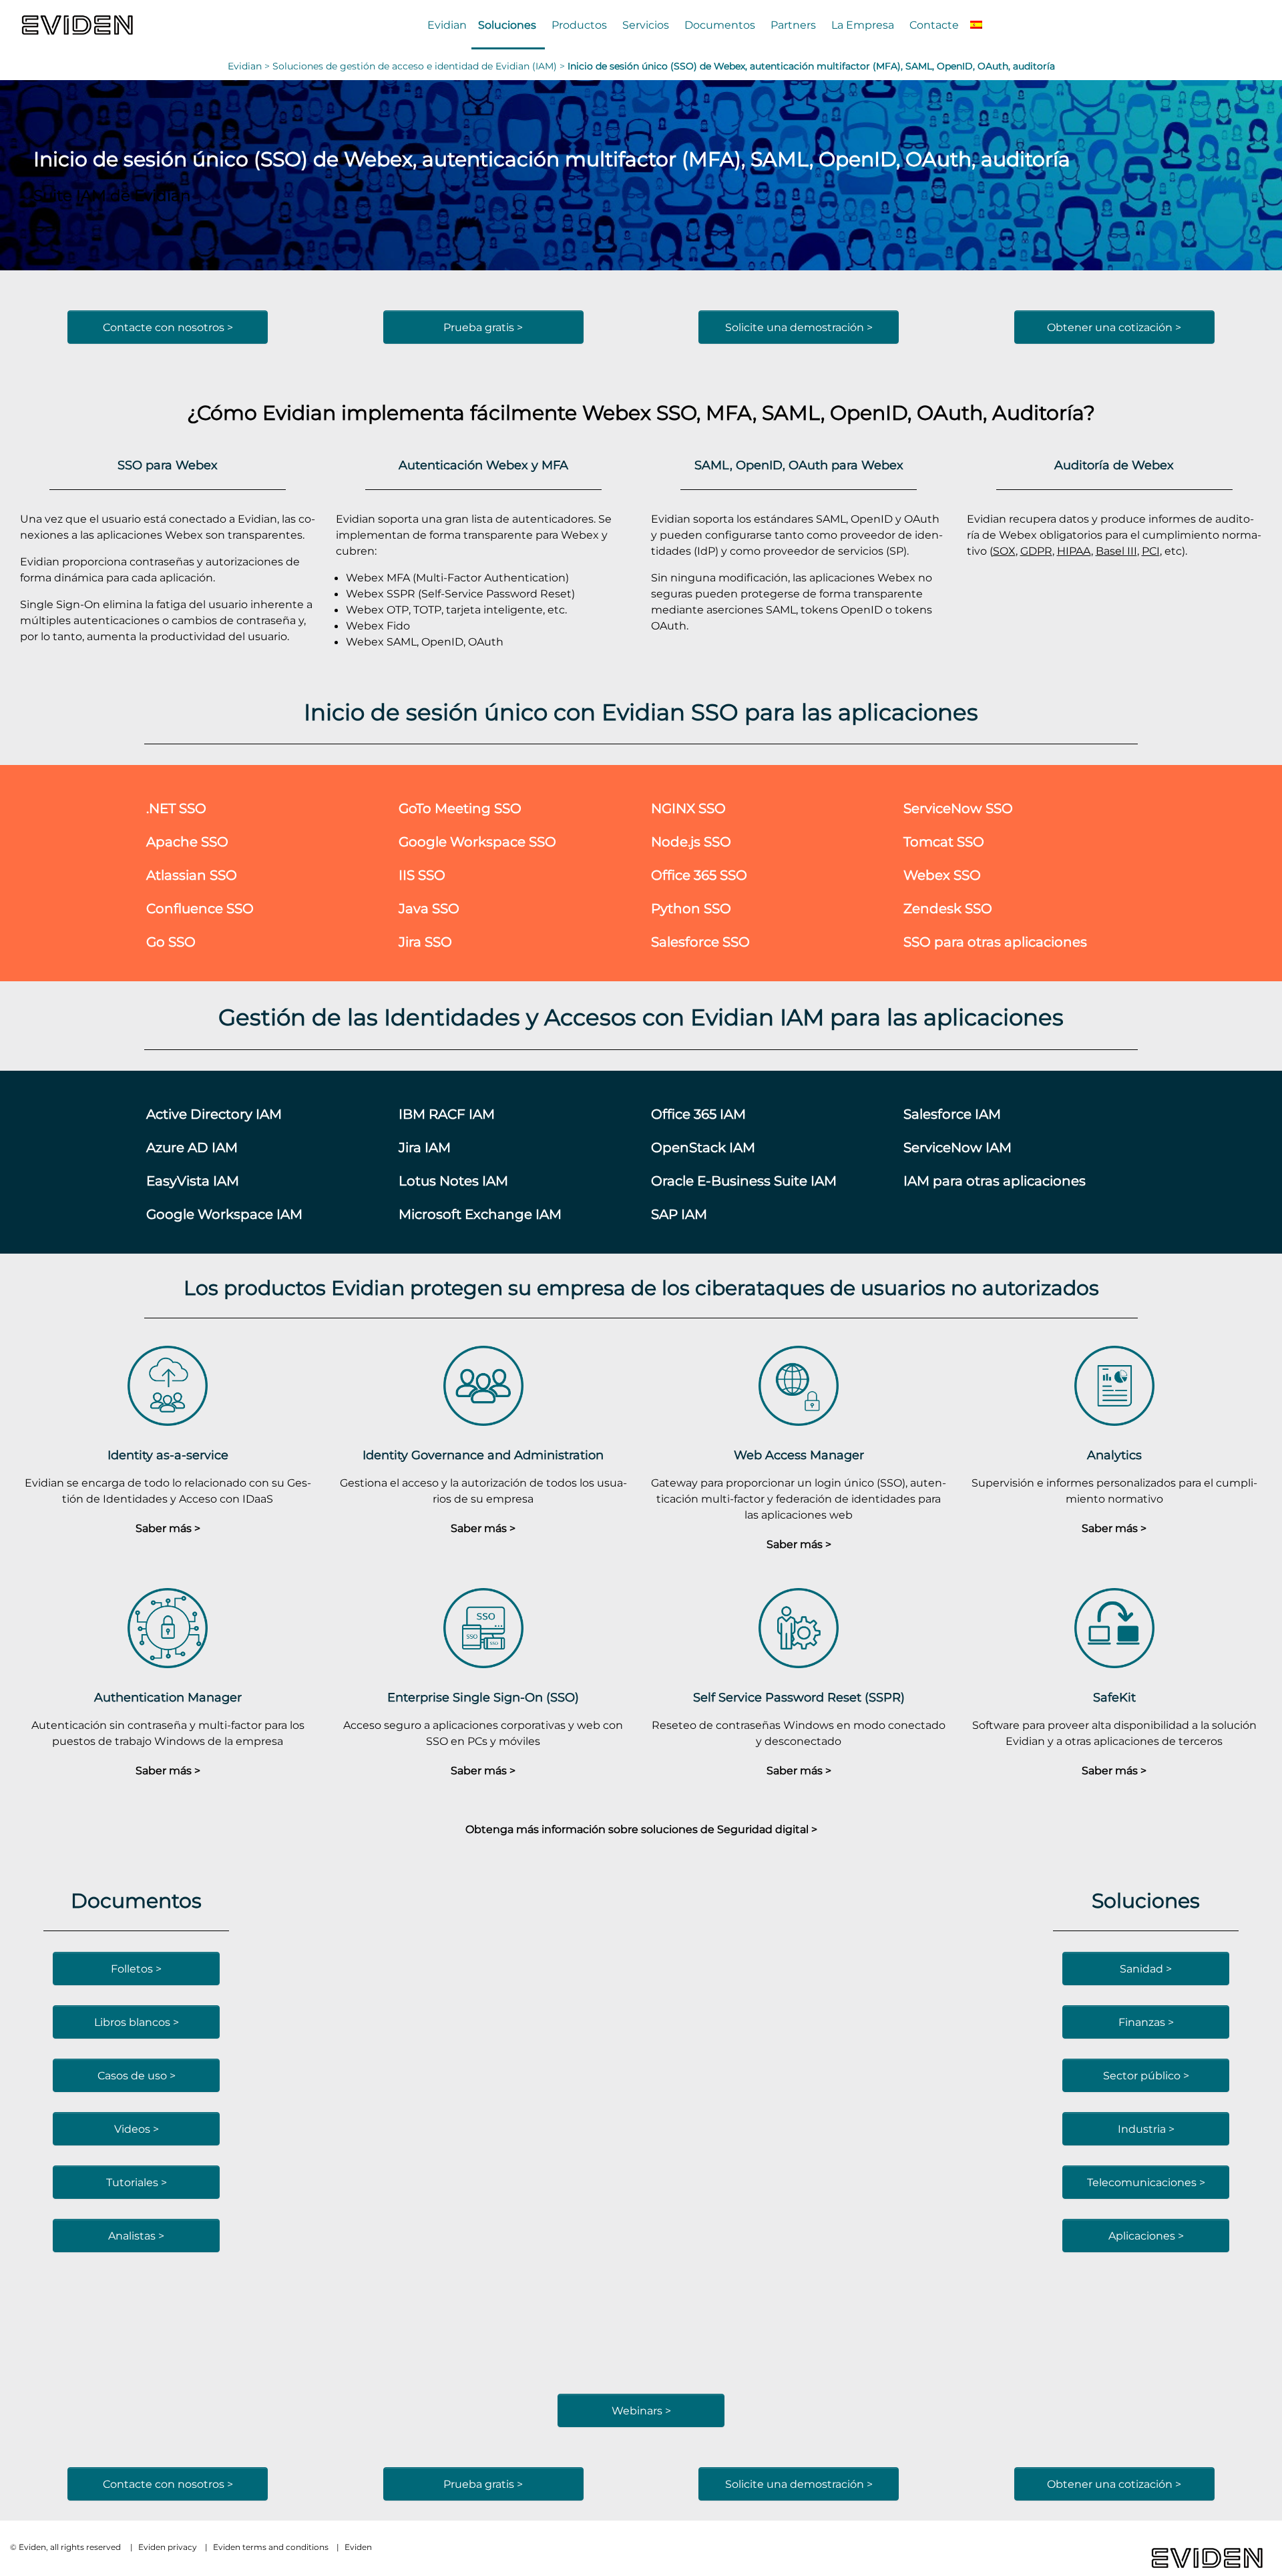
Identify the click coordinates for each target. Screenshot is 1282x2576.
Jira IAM (425, 1147)
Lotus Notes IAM (453, 1181)
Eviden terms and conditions (271, 2547)
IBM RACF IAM (447, 1114)
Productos (579, 25)
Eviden (358, 2547)
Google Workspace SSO (477, 841)
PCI (1151, 551)
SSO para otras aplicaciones (995, 942)
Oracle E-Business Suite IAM (744, 1181)
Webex (617, 412)
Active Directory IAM (214, 1114)
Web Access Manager (799, 1455)
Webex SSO (942, 875)
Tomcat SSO (944, 841)
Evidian (447, 25)
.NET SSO (176, 808)
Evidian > (250, 66)
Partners (793, 25)
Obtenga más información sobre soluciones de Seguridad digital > (641, 1829)
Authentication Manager (168, 1697)
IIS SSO (422, 875)
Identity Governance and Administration (483, 1455)
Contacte (934, 25)
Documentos (720, 25)
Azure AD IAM (192, 1147)
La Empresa (863, 25)
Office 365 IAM (698, 1114)
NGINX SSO (688, 808)
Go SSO (171, 942)
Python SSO (691, 908)
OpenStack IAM (703, 1147)
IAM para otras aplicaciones (995, 1181)
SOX (1004, 551)
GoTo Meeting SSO (460, 808)
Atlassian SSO (192, 875)
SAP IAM (679, 1214)
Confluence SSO (200, 908)
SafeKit (1114, 1697)
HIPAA (1074, 551)
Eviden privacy (168, 2547)
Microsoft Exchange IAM (480, 1214)
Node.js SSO (691, 841)
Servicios (646, 25)
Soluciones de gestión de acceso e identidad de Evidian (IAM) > (420, 66)
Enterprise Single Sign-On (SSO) (483, 1697)
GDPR (1036, 551)
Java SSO (429, 908)
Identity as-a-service (168, 1455)
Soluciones (507, 25)
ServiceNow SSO (958, 808)
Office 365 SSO (699, 875)
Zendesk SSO (948, 908)
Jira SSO (425, 942)
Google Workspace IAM (224, 1214)
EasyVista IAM (193, 1181)
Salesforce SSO (700, 942)
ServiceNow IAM (957, 1147)
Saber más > (168, 1528)
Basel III (1116, 551)
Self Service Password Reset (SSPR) (799, 1697)
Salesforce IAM (952, 1114)
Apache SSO (187, 841)
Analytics (1114, 1455)
